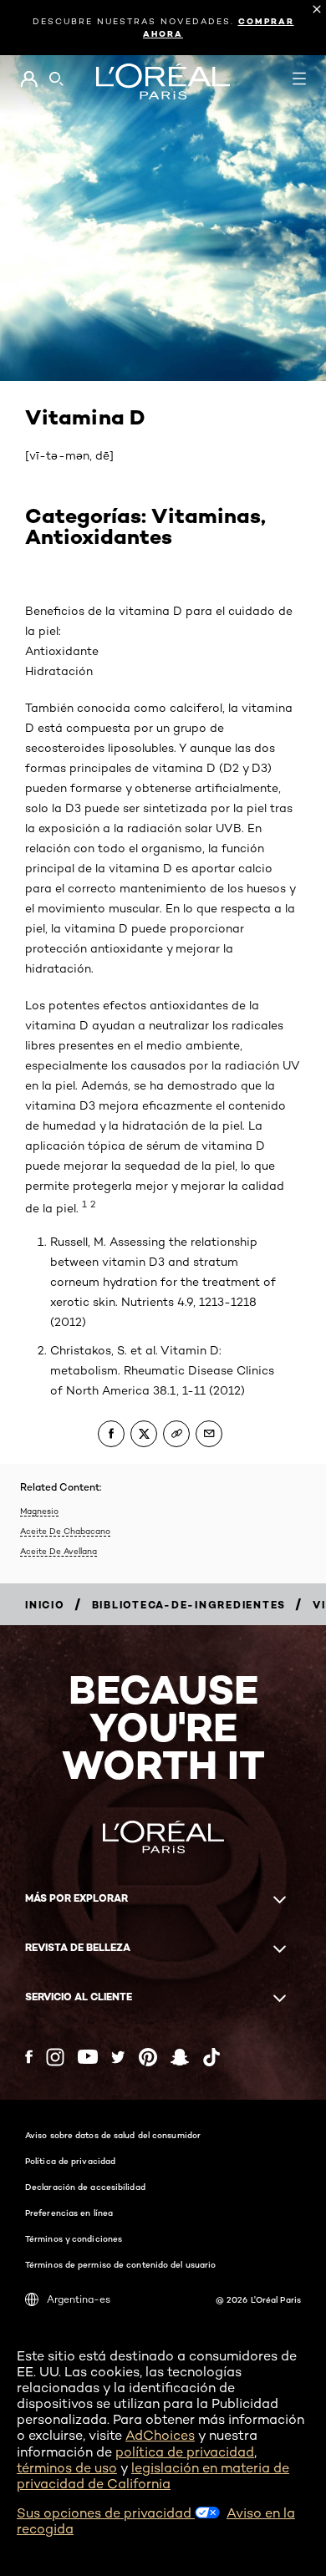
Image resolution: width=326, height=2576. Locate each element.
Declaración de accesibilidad (85, 2187)
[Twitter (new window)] (118, 2057)
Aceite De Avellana (59, 1551)
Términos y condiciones (74, 2238)
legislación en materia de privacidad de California (153, 2476)
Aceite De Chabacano (65, 1531)
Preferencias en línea (69, 2213)
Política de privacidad (70, 2161)
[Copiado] (176, 1434)
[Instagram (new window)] (55, 2057)
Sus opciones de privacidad (106, 2513)
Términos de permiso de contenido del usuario (120, 2264)
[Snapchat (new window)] (180, 2057)
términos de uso (67, 2468)
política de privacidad (185, 2452)
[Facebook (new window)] (29, 2057)
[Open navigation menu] (299, 79)
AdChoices (160, 2435)
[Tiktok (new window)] (211, 2057)
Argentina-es (79, 2299)
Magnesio (39, 1511)
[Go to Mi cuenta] (29, 79)
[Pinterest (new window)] (148, 2057)
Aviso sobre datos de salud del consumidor (113, 2135)
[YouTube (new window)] (88, 2057)
